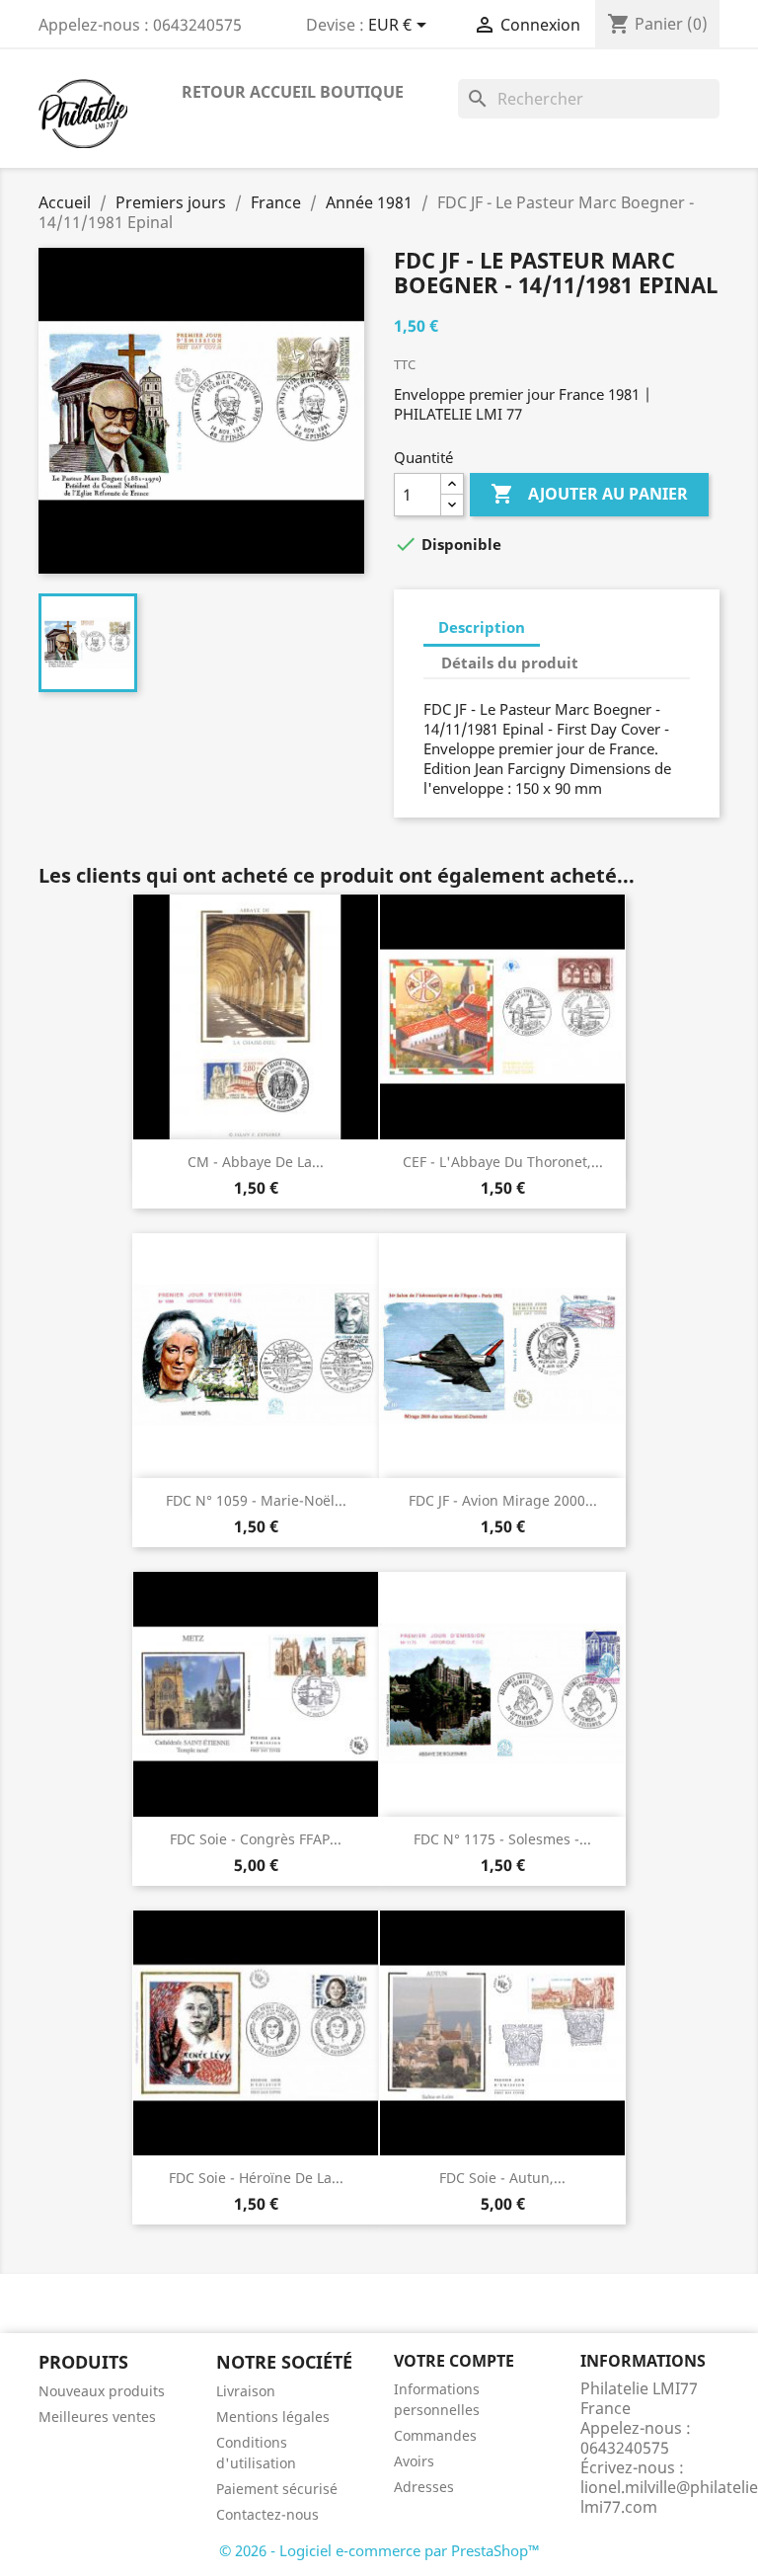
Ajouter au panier (589, 494)
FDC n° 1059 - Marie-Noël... (256, 1500)
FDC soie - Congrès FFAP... (256, 1839)
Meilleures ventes (97, 2417)
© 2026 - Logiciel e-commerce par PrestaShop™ (379, 2550)
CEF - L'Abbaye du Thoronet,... (503, 1162)
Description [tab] (482, 627)
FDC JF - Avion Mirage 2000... (503, 1500)
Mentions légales (273, 2417)
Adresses (424, 2487)
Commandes (435, 2435)
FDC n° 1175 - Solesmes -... (502, 1839)
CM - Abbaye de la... (256, 1162)
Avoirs (414, 2461)
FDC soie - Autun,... (502, 2178)
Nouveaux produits (102, 2391)
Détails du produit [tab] (510, 663)
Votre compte (454, 2361)
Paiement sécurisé (277, 2489)
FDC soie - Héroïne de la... (256, 2178)
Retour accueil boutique (293, 92)
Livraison (246, 2391)
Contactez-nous (267, 2514)
